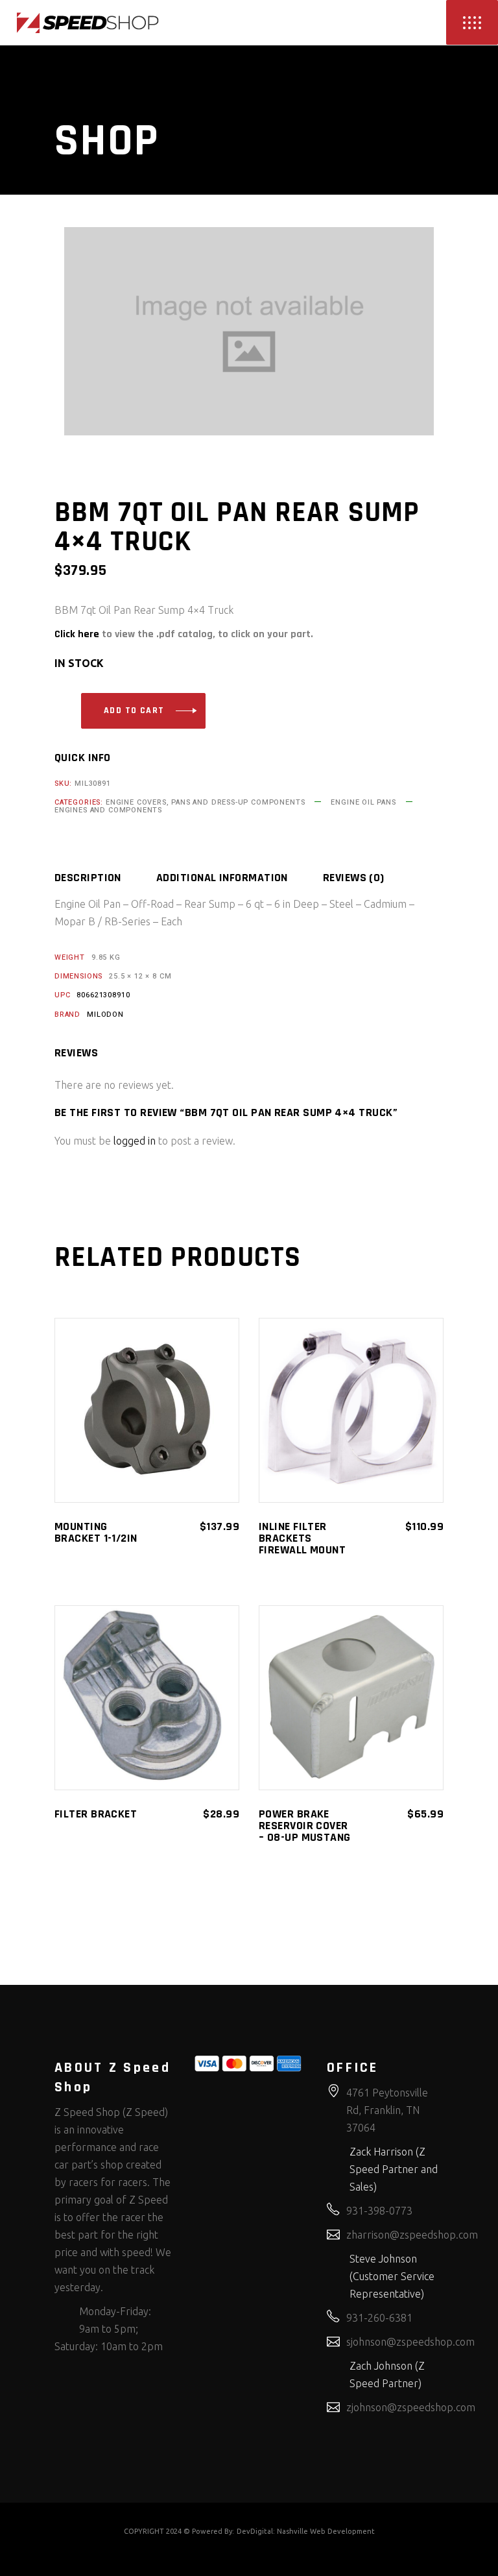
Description (88, 878)
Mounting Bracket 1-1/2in (96, 1532)
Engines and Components (108, 810)
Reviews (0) (354, 878)
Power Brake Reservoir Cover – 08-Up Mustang (305, 1826)
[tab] (104, 878)
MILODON (105, 1015)
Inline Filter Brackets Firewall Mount (302, 1538)
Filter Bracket (96, 1814)
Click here (77, 634)
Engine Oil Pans (363, 802)
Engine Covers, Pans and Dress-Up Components (205, 802)
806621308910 (103, 995)
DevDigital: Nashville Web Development (306, 2531)
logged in (135, 1141)
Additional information (222, 878)
